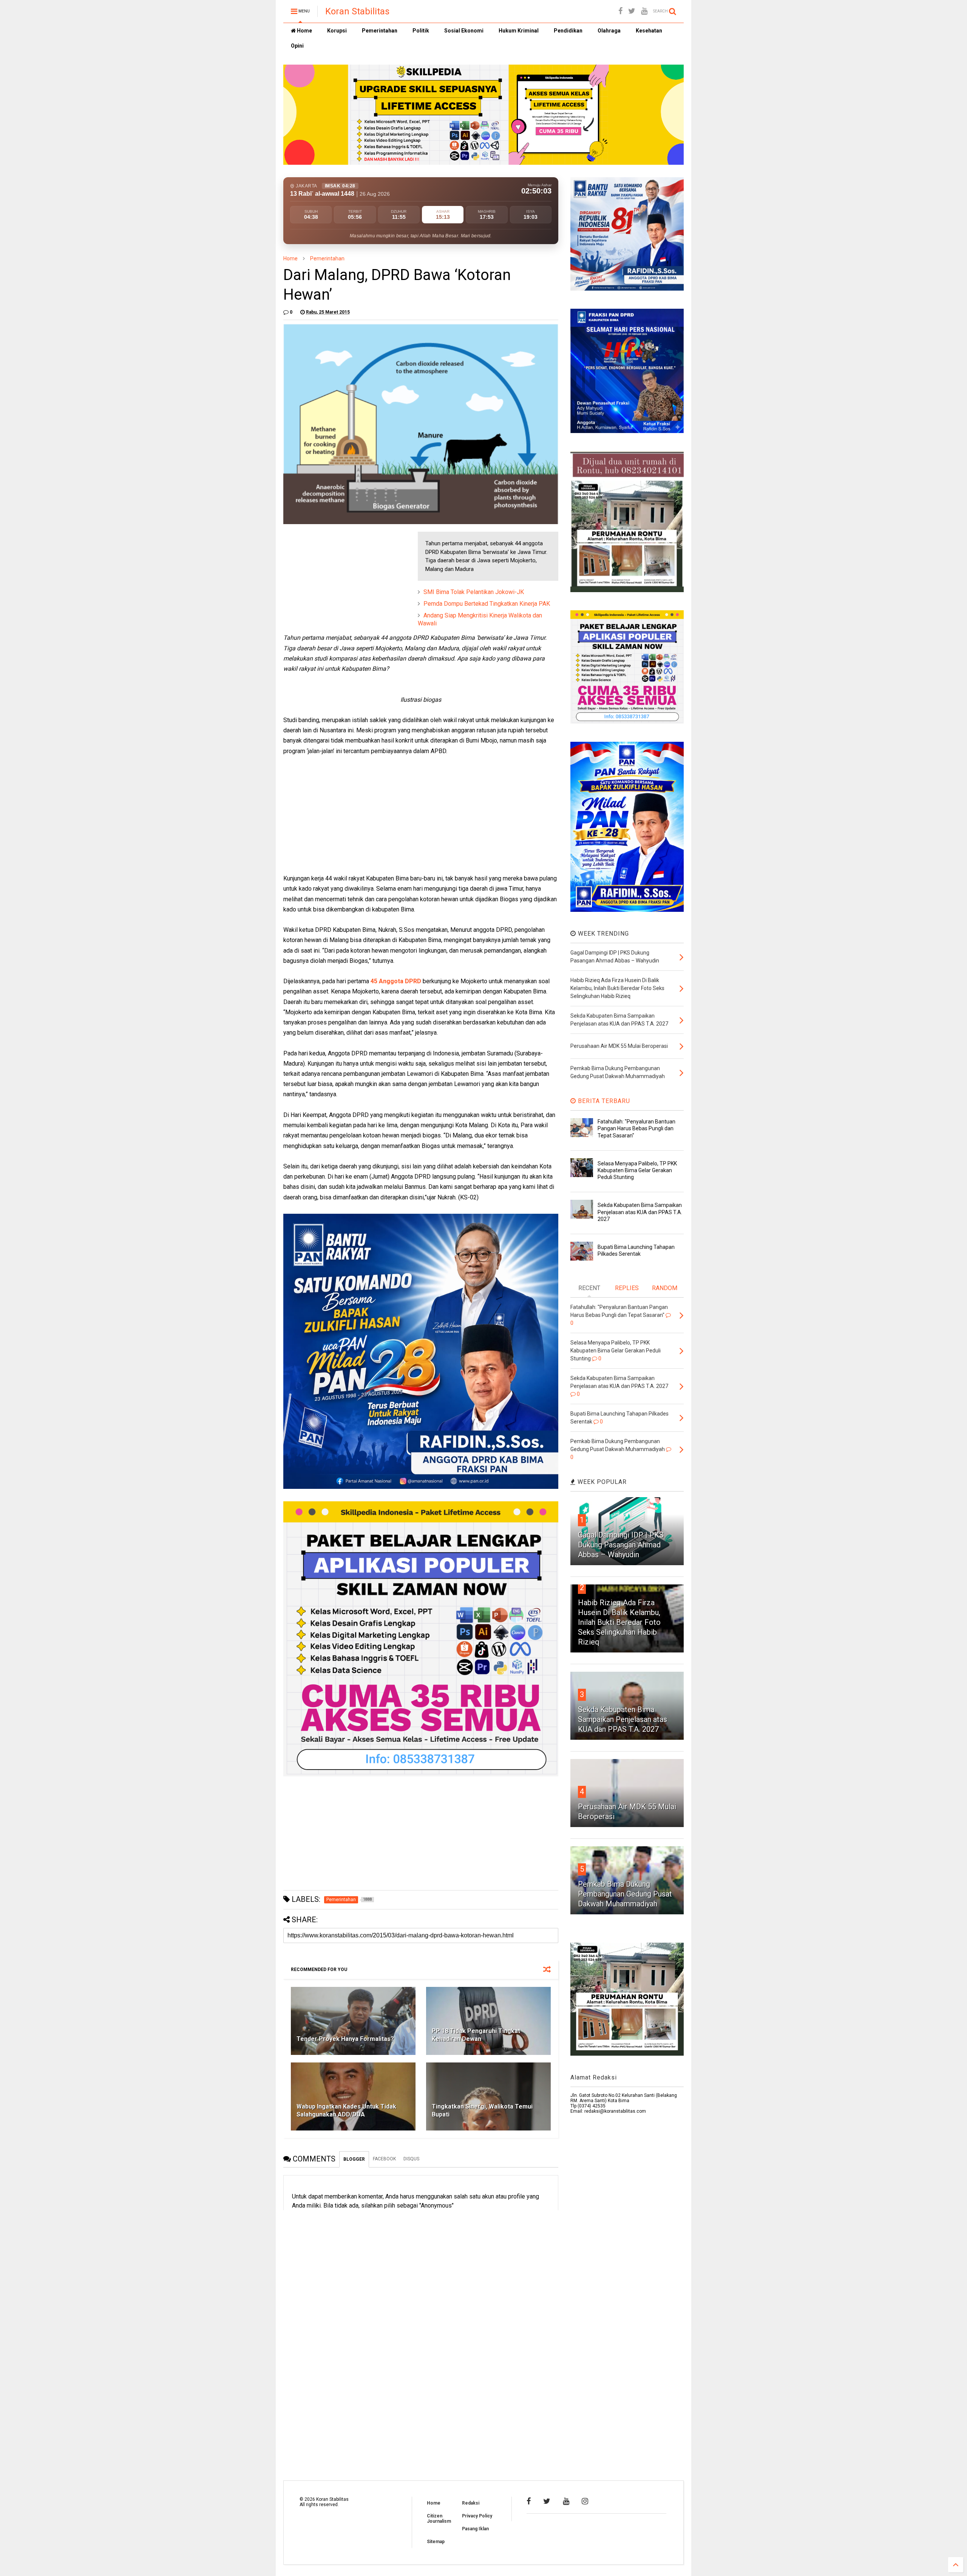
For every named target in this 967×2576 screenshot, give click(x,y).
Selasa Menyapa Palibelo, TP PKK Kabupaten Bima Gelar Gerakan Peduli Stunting (637, 1170)
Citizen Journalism (439, 2519)
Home (304, 31)
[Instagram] (585, 2501)
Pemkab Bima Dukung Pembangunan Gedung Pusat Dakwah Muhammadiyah (625, 1894)
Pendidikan (568, 31)
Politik (421, 31)
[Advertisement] (340, 579)
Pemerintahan (380, 31)
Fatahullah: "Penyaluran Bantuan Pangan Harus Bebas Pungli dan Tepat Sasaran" (636, 1128)
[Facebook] (620, 11)
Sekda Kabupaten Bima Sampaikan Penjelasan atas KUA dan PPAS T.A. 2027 (640, 1212)
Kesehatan (649, 31)
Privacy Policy (477, 2516)
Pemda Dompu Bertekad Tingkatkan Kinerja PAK (487, 604)
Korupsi (337, 31)
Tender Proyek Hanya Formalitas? (345, 2039)
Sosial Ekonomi (464, 31)
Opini (297, 46)
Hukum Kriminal (519, 31)
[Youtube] (644, 11)
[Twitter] (632, 11)
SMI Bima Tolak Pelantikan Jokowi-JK (474, 592)
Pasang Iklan (475, 2529)
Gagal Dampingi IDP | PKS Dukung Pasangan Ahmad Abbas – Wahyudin (621, 1545)
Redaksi (471, 2503)
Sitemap (436, 2542)
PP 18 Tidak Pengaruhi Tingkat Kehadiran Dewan (476, 2035)
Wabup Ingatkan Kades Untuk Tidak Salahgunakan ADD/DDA (346, 2110)
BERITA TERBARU (603, 1101)
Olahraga (609, 31)
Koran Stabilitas (357, 11)
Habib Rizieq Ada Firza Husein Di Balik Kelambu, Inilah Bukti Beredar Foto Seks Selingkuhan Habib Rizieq (619, 1622)
